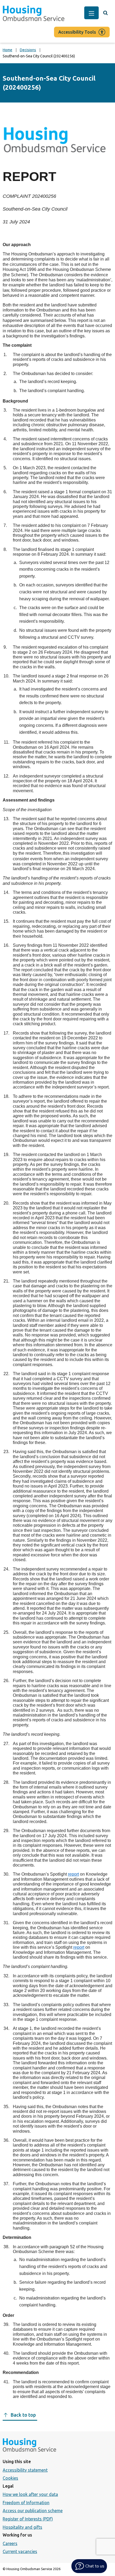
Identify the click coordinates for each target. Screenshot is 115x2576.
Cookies (10, 2478)
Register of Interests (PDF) (28, 2519)
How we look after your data (30, 2494)
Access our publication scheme (33, 2511)
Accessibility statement (25, 2470)
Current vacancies (20, 2551)
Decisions (28, 50)
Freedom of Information (26, 2503)
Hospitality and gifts (22, 2527)
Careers (10, 2543)
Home (7, 50)
